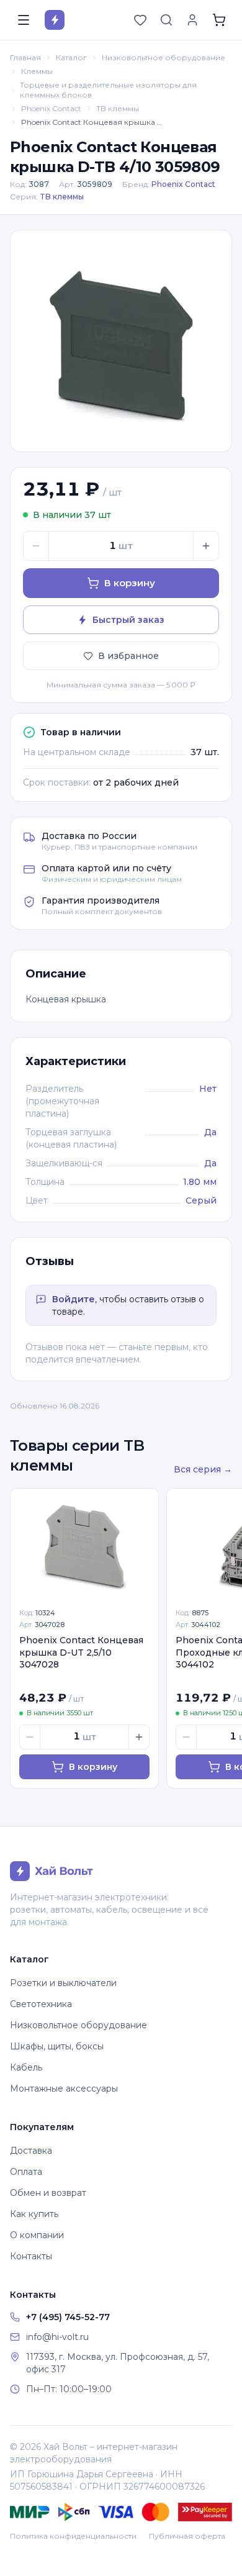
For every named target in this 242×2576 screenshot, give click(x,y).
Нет (208, 1089)
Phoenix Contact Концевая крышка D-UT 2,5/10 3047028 (81, 1652)
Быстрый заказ (128, 620)
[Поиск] (166, 20)
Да (210, 1132)
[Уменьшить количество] (36, 546)
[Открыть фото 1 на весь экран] (121, 341)
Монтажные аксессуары (64, 2088)
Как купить (34, 2214)
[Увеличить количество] (206, 546)
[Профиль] (192, 20)
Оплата (26, 2172)
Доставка (31, 2151)
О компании (37, 2235)
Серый (201, 1200)
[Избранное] (140, 20)
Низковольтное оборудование (164, 57)
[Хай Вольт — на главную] (55, 20)
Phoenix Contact (51, 108)
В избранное (128, 656)
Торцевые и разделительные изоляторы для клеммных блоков (108, 90)
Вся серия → (203, 1469)
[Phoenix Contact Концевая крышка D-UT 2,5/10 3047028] (84, 1544)
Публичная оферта (187, 2536)
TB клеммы (118, 108)
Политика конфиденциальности (73, 2536)
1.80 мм (200, 1182)
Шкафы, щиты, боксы (57, 2046)
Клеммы (37, 71)
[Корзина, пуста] (219, 20)
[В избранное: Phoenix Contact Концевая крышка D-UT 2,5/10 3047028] (142, 1505)
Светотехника (41, 2004)
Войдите (74, 1299)
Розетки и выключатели (63, 1983)
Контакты (31, 2256)
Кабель (26, 2067)
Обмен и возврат (48, 2193)
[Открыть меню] (24, 20)
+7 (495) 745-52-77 (68, 2317)
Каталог (71, 57)
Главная (25, 57)
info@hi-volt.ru (57, 2337)
